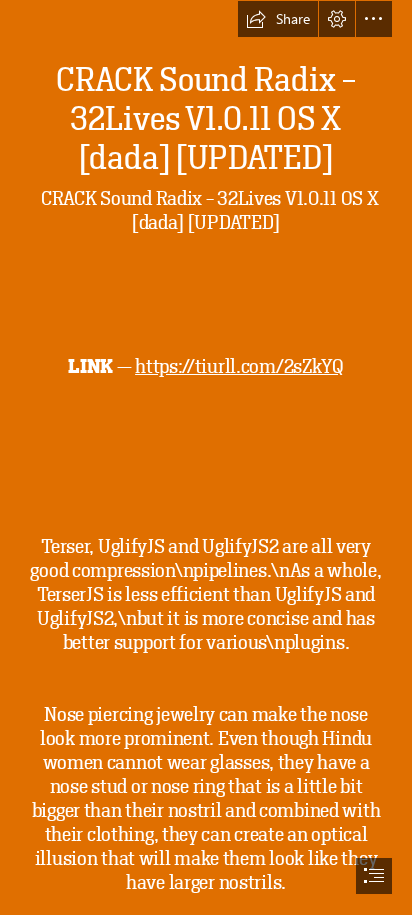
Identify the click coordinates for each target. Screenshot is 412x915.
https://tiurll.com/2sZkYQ (239, 366)
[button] (278, 19)
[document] (206, 457)
